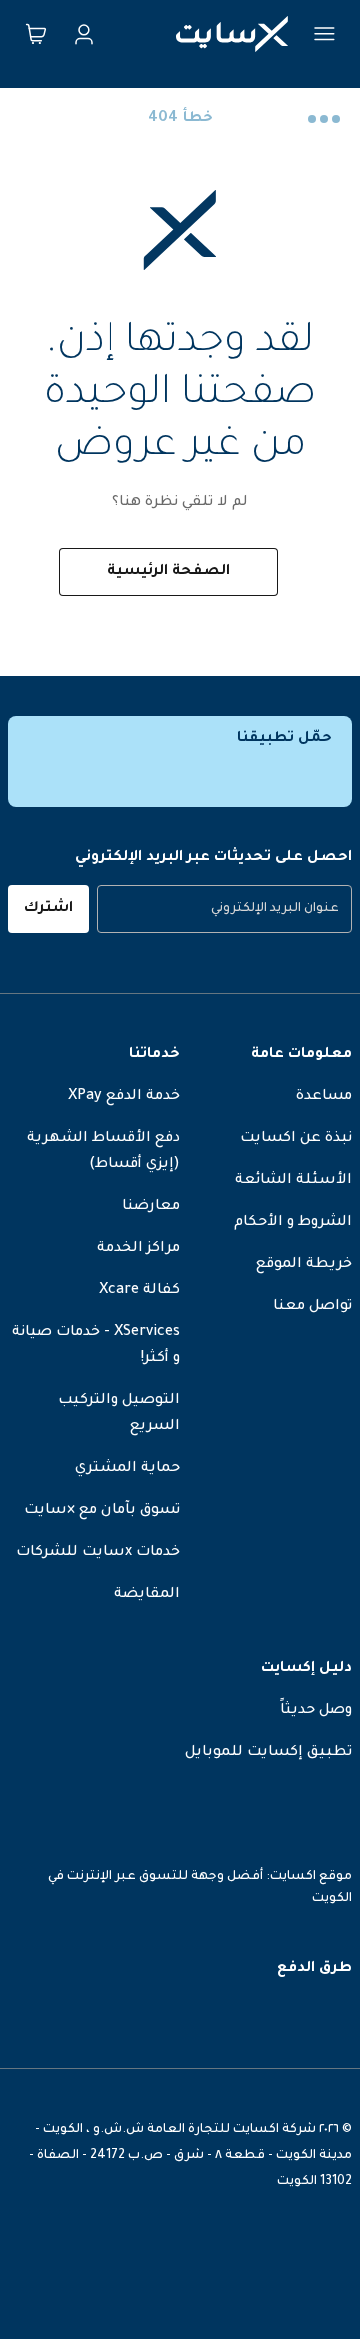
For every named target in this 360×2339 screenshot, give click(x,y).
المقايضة (147, 1595)
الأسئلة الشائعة (293, 1181)
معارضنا (151, 1207)
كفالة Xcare (139, 1291)
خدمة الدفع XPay (124, 1097)
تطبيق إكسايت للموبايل (268, 1753)
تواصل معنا (312, 1307)
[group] (224, 909)
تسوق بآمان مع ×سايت (102, 1511)
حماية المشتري (127, 1469)
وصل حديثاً (316, 1711)
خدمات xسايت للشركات (98, 1553)
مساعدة (324, 1097)
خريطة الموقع (304, 1265)
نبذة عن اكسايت (296, 1139)
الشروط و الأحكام (293, 1223)
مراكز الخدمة (138, 1249)
